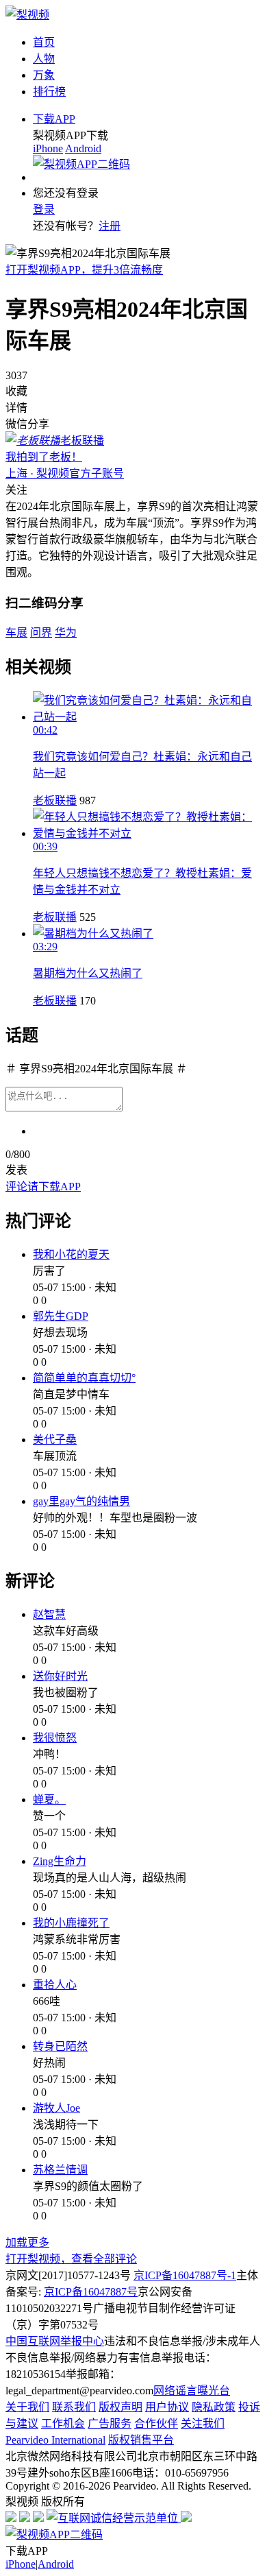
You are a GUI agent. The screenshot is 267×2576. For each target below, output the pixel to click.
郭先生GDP (61, 1316)
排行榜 (49, 92)
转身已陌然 (60, 2046)
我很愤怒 (55, 1738)
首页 (44, 42)
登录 (44, 209)
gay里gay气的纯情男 (81, 1501)
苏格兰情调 (60, 2170)
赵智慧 (49, 1614)
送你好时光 (60, 1676)
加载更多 (27, 2242)
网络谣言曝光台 (192, 2391)
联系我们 (74, 2407)
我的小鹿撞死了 (71, 1923)
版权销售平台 (141, 2440)
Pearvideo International (55, 2440)
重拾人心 (55, 1985)
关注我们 (203, 2423)
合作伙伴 (156, 2423)
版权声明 (120, 2407)
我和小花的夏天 (71, 1254)
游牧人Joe (56, 2108)
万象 (44, 75)
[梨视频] (27, 15)
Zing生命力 (60, 1861)
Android (83, 148)
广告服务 (110, 2423)
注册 (110, 226)
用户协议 (167, 2407)
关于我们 (27, 2407)
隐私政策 (214, 2407)
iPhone (48, 148)
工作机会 (63, 2423)
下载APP (54, 119)
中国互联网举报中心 (55, 2341)
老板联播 (55, 801)
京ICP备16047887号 (91, 2292)
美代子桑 (55, 1440)
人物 (44, 59)
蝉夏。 (49, 1799)
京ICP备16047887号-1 (185, 2275)
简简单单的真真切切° (84, 1378)
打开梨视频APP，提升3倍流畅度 (84, 270)
